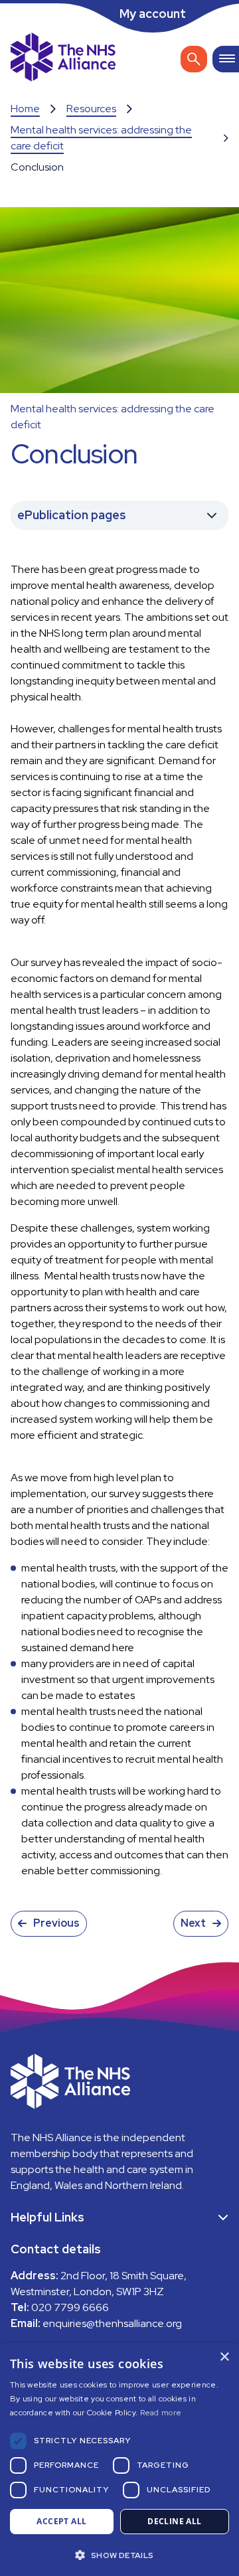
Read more (161, 2413)
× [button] (224, 2357)
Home (25, 109)
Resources (91, 109)
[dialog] (119, 2459)
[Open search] (194, 59)
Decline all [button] (174, 2521)
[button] (119, 2554)
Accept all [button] (61, 2521)
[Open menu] (226, 59)
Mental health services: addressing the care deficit (101, 138)
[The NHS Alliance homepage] (63, 59)
